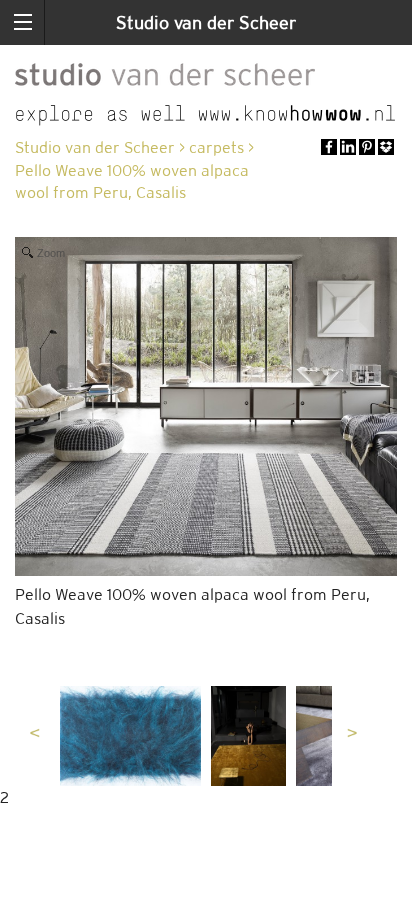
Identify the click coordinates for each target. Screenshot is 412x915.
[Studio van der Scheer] (165, 71)
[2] (130, 736)
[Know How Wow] (206, 115)
